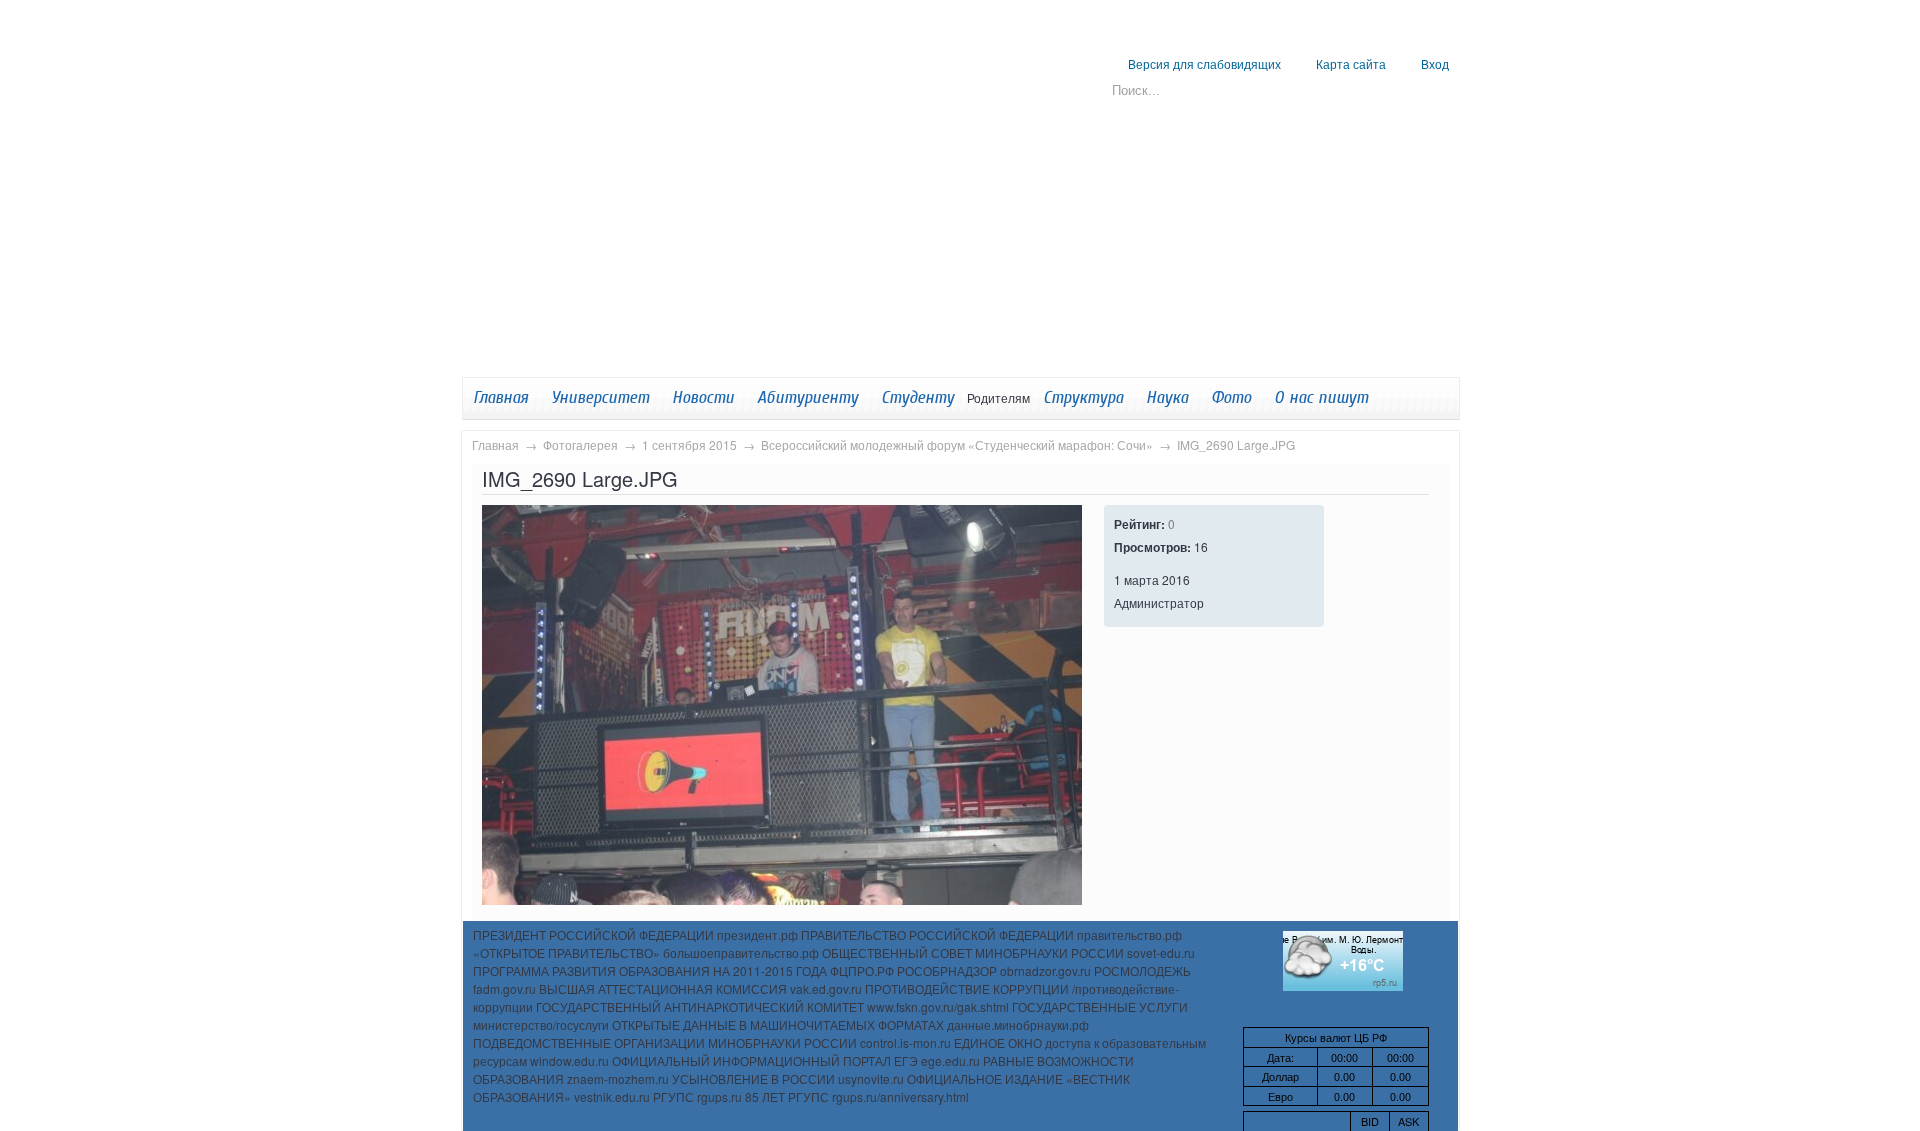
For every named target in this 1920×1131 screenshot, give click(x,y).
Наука (1167, 397)
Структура (1083, 397)
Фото (1231, 397)
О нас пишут (1321, 397)
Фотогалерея (580, 444)
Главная (495, 444)
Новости (703, 397)
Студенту (917, 397)
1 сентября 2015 (689, 444)
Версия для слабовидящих (1204, 63)
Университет (600, 397)
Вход (1435, 63)
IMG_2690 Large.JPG (1236, 444)
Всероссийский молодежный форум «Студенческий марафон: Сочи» (957, 444)
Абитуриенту (807, 397)
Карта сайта (1351, 63)
